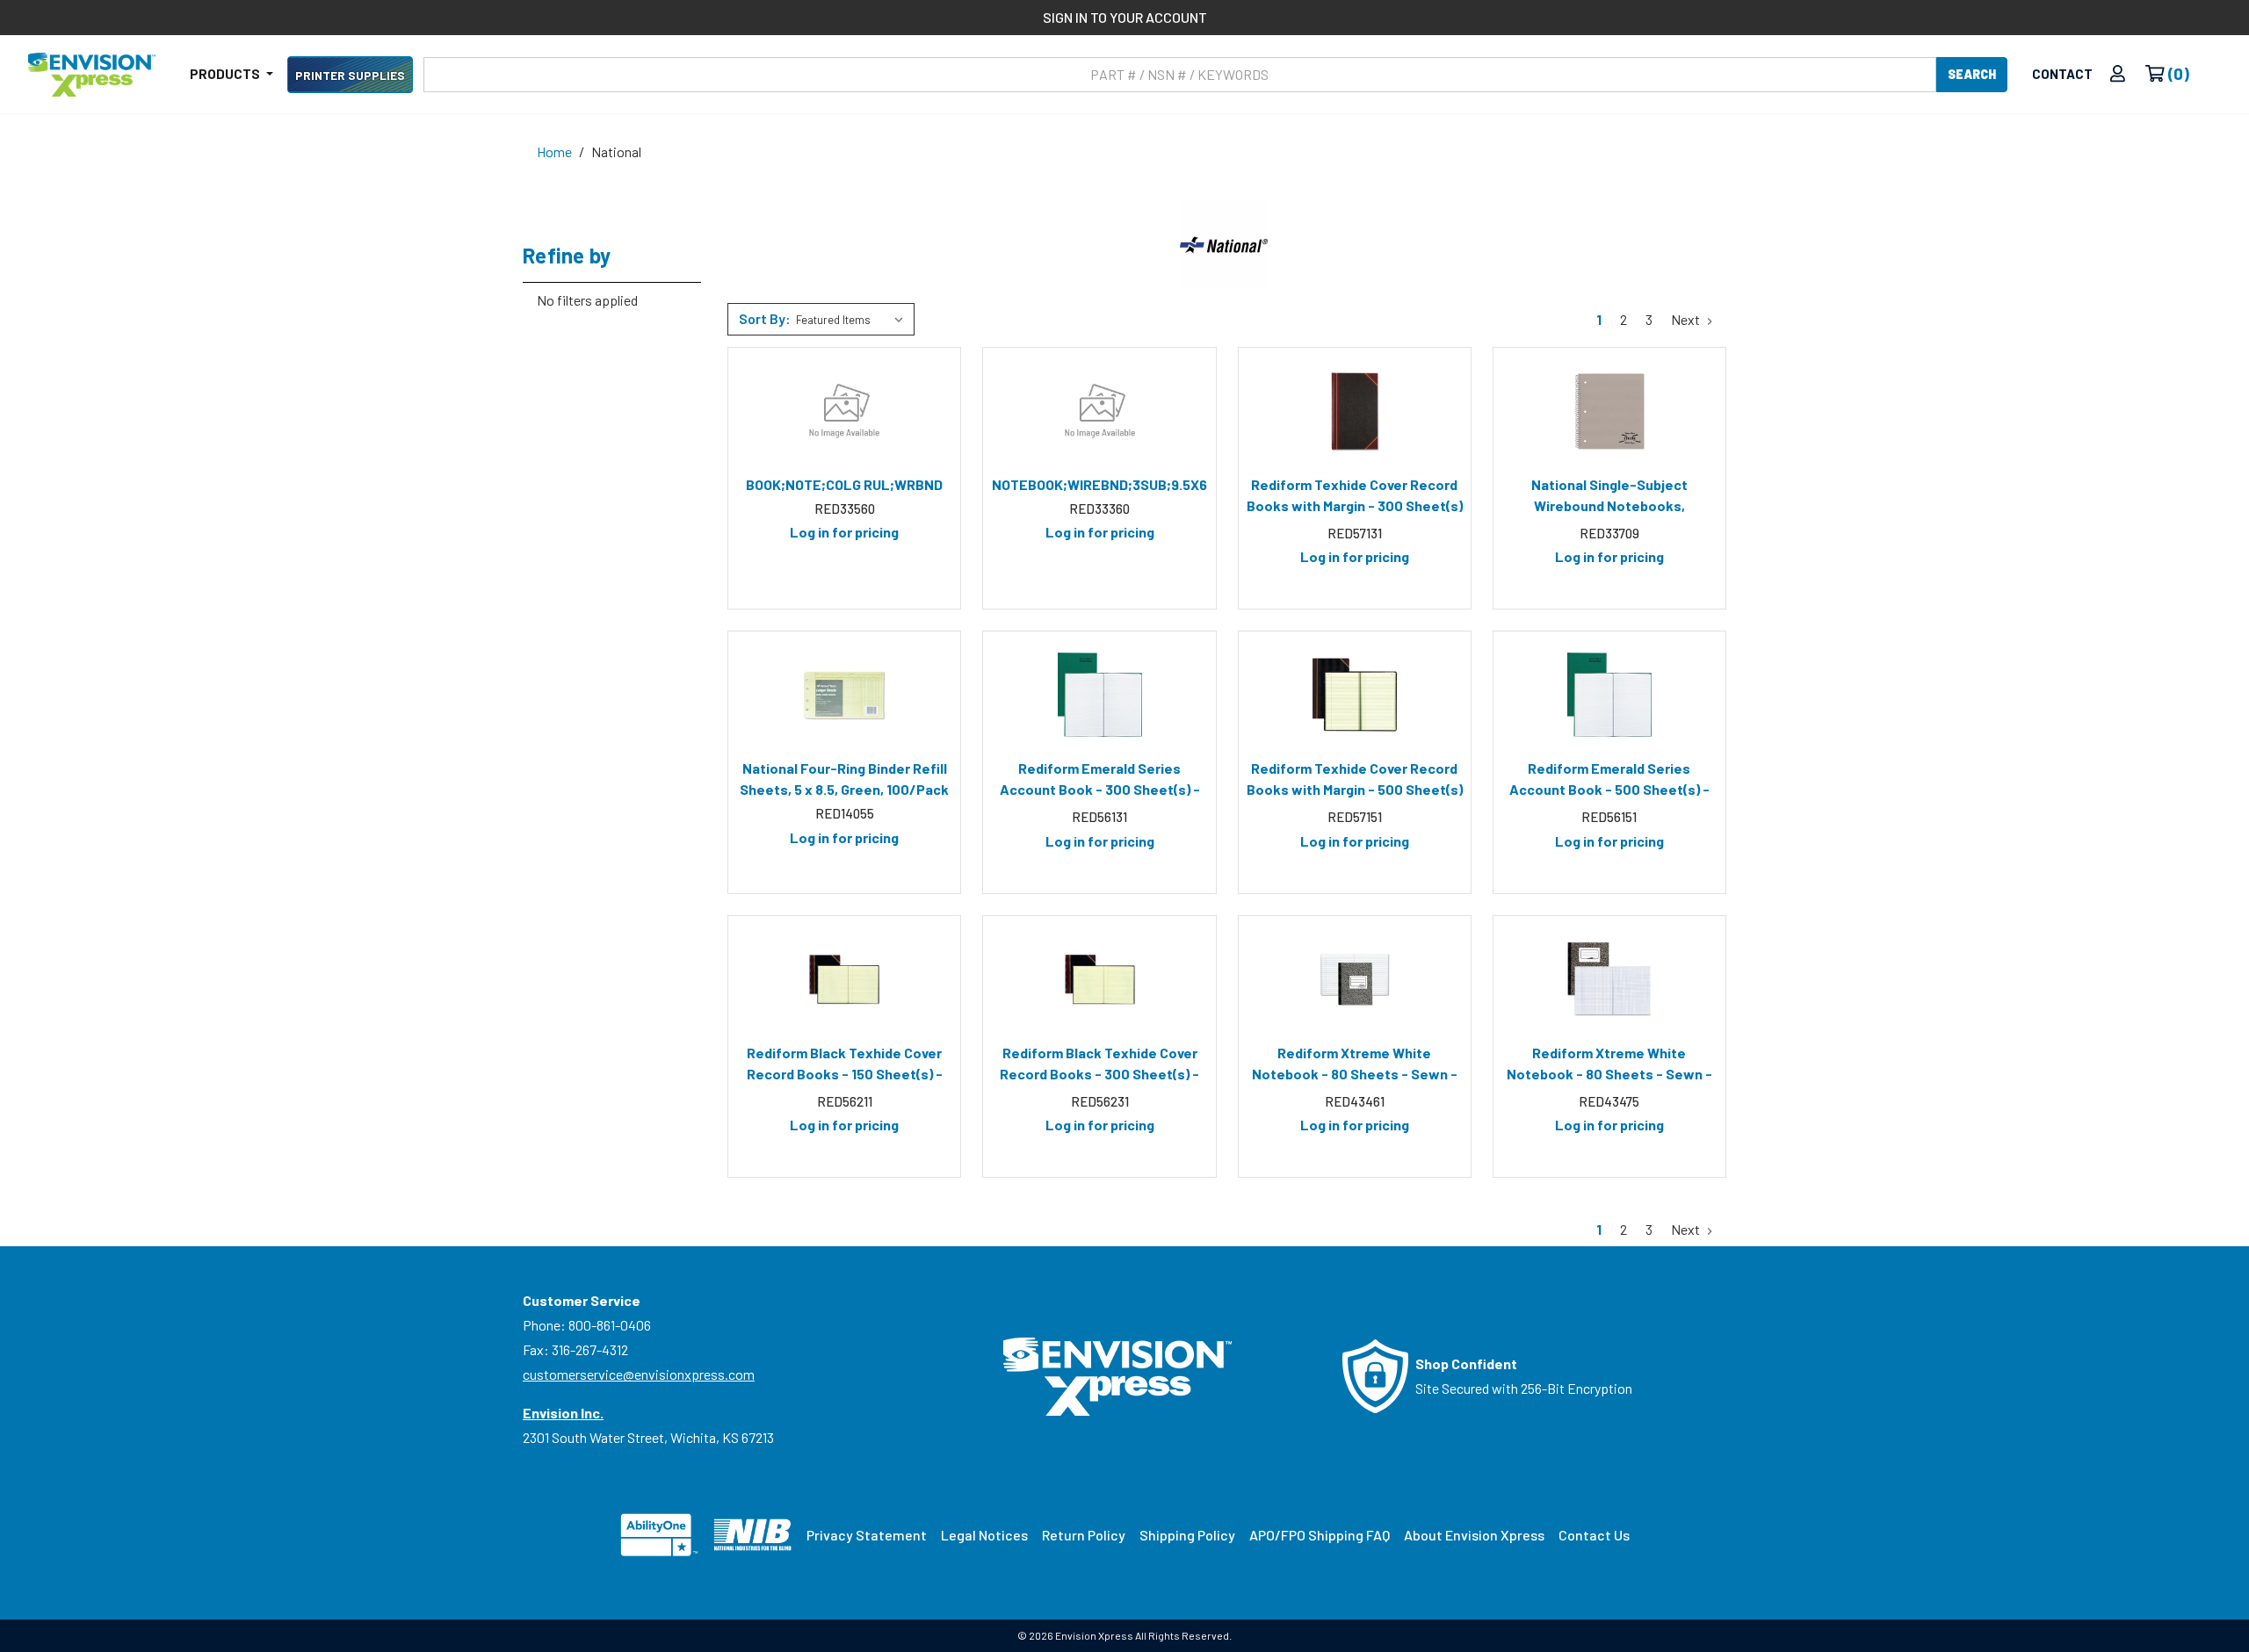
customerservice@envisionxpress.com (639, 1374)
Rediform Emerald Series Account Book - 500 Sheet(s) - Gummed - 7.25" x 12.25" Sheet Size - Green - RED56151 (1609, 782)
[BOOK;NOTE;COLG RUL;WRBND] (844, 411)
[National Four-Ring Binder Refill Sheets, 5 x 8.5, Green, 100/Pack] (844, 695)
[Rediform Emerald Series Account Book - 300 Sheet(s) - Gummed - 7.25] (1099, 695)
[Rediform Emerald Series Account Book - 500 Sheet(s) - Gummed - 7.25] (1609, 695)
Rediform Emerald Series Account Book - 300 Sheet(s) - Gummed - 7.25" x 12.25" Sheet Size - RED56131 (1100, 782)
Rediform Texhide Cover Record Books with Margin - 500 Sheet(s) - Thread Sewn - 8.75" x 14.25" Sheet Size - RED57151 (1355, 782)
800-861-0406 (610, 1325)
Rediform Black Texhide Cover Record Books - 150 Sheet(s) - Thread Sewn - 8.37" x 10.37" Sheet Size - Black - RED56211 (845, 1066)
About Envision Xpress (1474, 1535)
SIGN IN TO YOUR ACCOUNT (1125, 17)
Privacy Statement (867, 1535)
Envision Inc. (563, 1413)
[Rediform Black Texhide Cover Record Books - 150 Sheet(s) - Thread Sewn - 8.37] (844, 979)
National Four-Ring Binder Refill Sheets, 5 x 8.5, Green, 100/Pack (844, 779)
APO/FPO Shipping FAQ (1320, 1535)
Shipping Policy (1187, 1535)
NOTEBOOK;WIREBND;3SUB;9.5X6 (1099, 484)
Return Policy (1084, 1535)
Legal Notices (984, 1535)
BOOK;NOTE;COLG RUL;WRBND (844, 484)
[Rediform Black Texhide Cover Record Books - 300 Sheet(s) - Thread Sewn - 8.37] (1099, 979)
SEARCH (1972, 74)
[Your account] (2118, 74)
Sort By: (765, 318)
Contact (2062, 74)
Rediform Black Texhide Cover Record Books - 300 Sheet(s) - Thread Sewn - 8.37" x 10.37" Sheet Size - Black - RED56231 (1099, 1066)
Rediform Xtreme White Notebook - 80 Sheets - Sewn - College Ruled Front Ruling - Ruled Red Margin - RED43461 (1355, 1066)
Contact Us (1594, 1535)
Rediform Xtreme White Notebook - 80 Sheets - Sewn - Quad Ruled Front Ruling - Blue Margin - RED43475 (1609, 1066)
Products (226, 74)
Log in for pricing (844, 532)
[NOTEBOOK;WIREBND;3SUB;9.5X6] (1099, 411)
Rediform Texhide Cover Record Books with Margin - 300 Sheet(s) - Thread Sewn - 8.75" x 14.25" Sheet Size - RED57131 (1355, 498)
